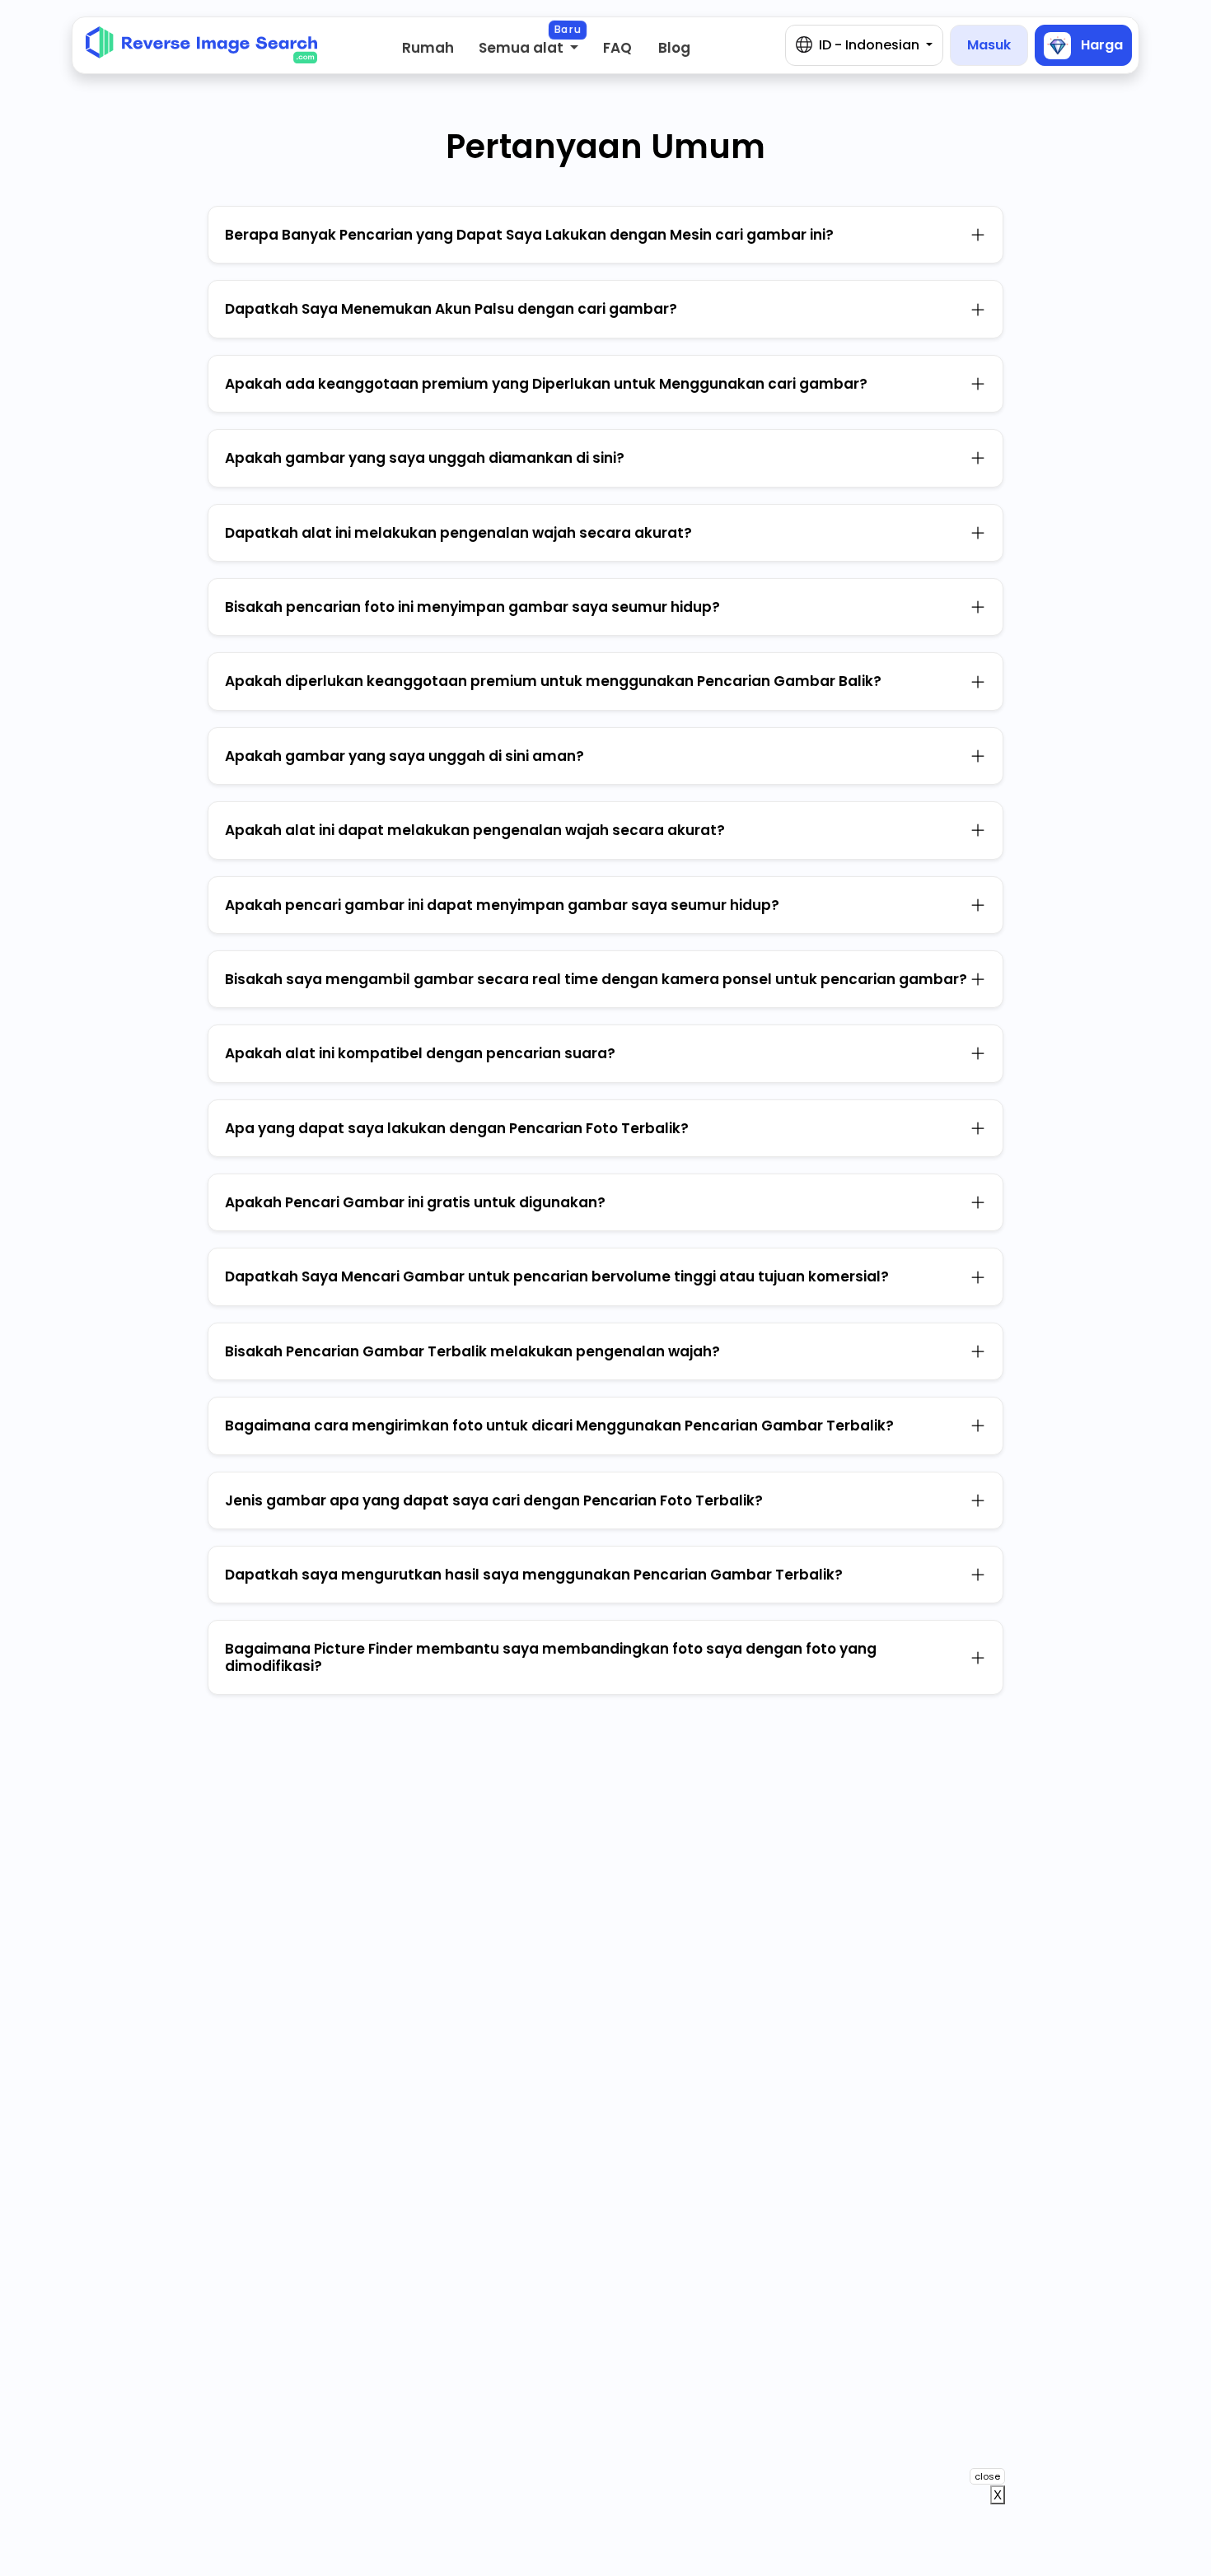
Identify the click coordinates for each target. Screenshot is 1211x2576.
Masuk (989, 45)
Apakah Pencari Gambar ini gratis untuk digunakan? (415, 1202)
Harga (1100, 44)
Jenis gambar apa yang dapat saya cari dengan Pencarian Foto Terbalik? (494, 1500)
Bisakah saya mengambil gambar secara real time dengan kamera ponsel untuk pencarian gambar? (596, 979)
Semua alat (523, 48)
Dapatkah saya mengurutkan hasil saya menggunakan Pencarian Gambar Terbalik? (534, 1575)
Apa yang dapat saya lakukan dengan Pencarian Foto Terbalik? (457, 1128)
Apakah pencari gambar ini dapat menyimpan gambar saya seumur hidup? (502, 905)
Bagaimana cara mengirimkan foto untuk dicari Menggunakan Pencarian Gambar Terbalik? (559, 1426)
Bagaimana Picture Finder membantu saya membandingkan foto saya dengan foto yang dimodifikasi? (551, 1657)
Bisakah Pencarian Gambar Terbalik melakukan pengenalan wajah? (472, 1351)
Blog (674, 48)
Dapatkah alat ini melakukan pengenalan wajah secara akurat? (458, 533)
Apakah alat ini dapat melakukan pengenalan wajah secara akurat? (475, 830)
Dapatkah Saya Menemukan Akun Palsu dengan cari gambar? (451, 309)
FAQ (617, 48)
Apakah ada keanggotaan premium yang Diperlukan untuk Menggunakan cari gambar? (546, 384)
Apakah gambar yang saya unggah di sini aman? (404, 756)
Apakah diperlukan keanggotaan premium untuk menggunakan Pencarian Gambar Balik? (553, 681)
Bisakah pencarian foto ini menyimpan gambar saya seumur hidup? (472, 607)
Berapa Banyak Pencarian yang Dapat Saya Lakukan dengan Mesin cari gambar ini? (529, 235)
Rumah (428, 48)
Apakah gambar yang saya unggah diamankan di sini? (425, 458)
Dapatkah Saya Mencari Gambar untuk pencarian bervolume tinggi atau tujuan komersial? (557, 1276)
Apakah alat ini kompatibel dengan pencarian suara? (420, 1053)
